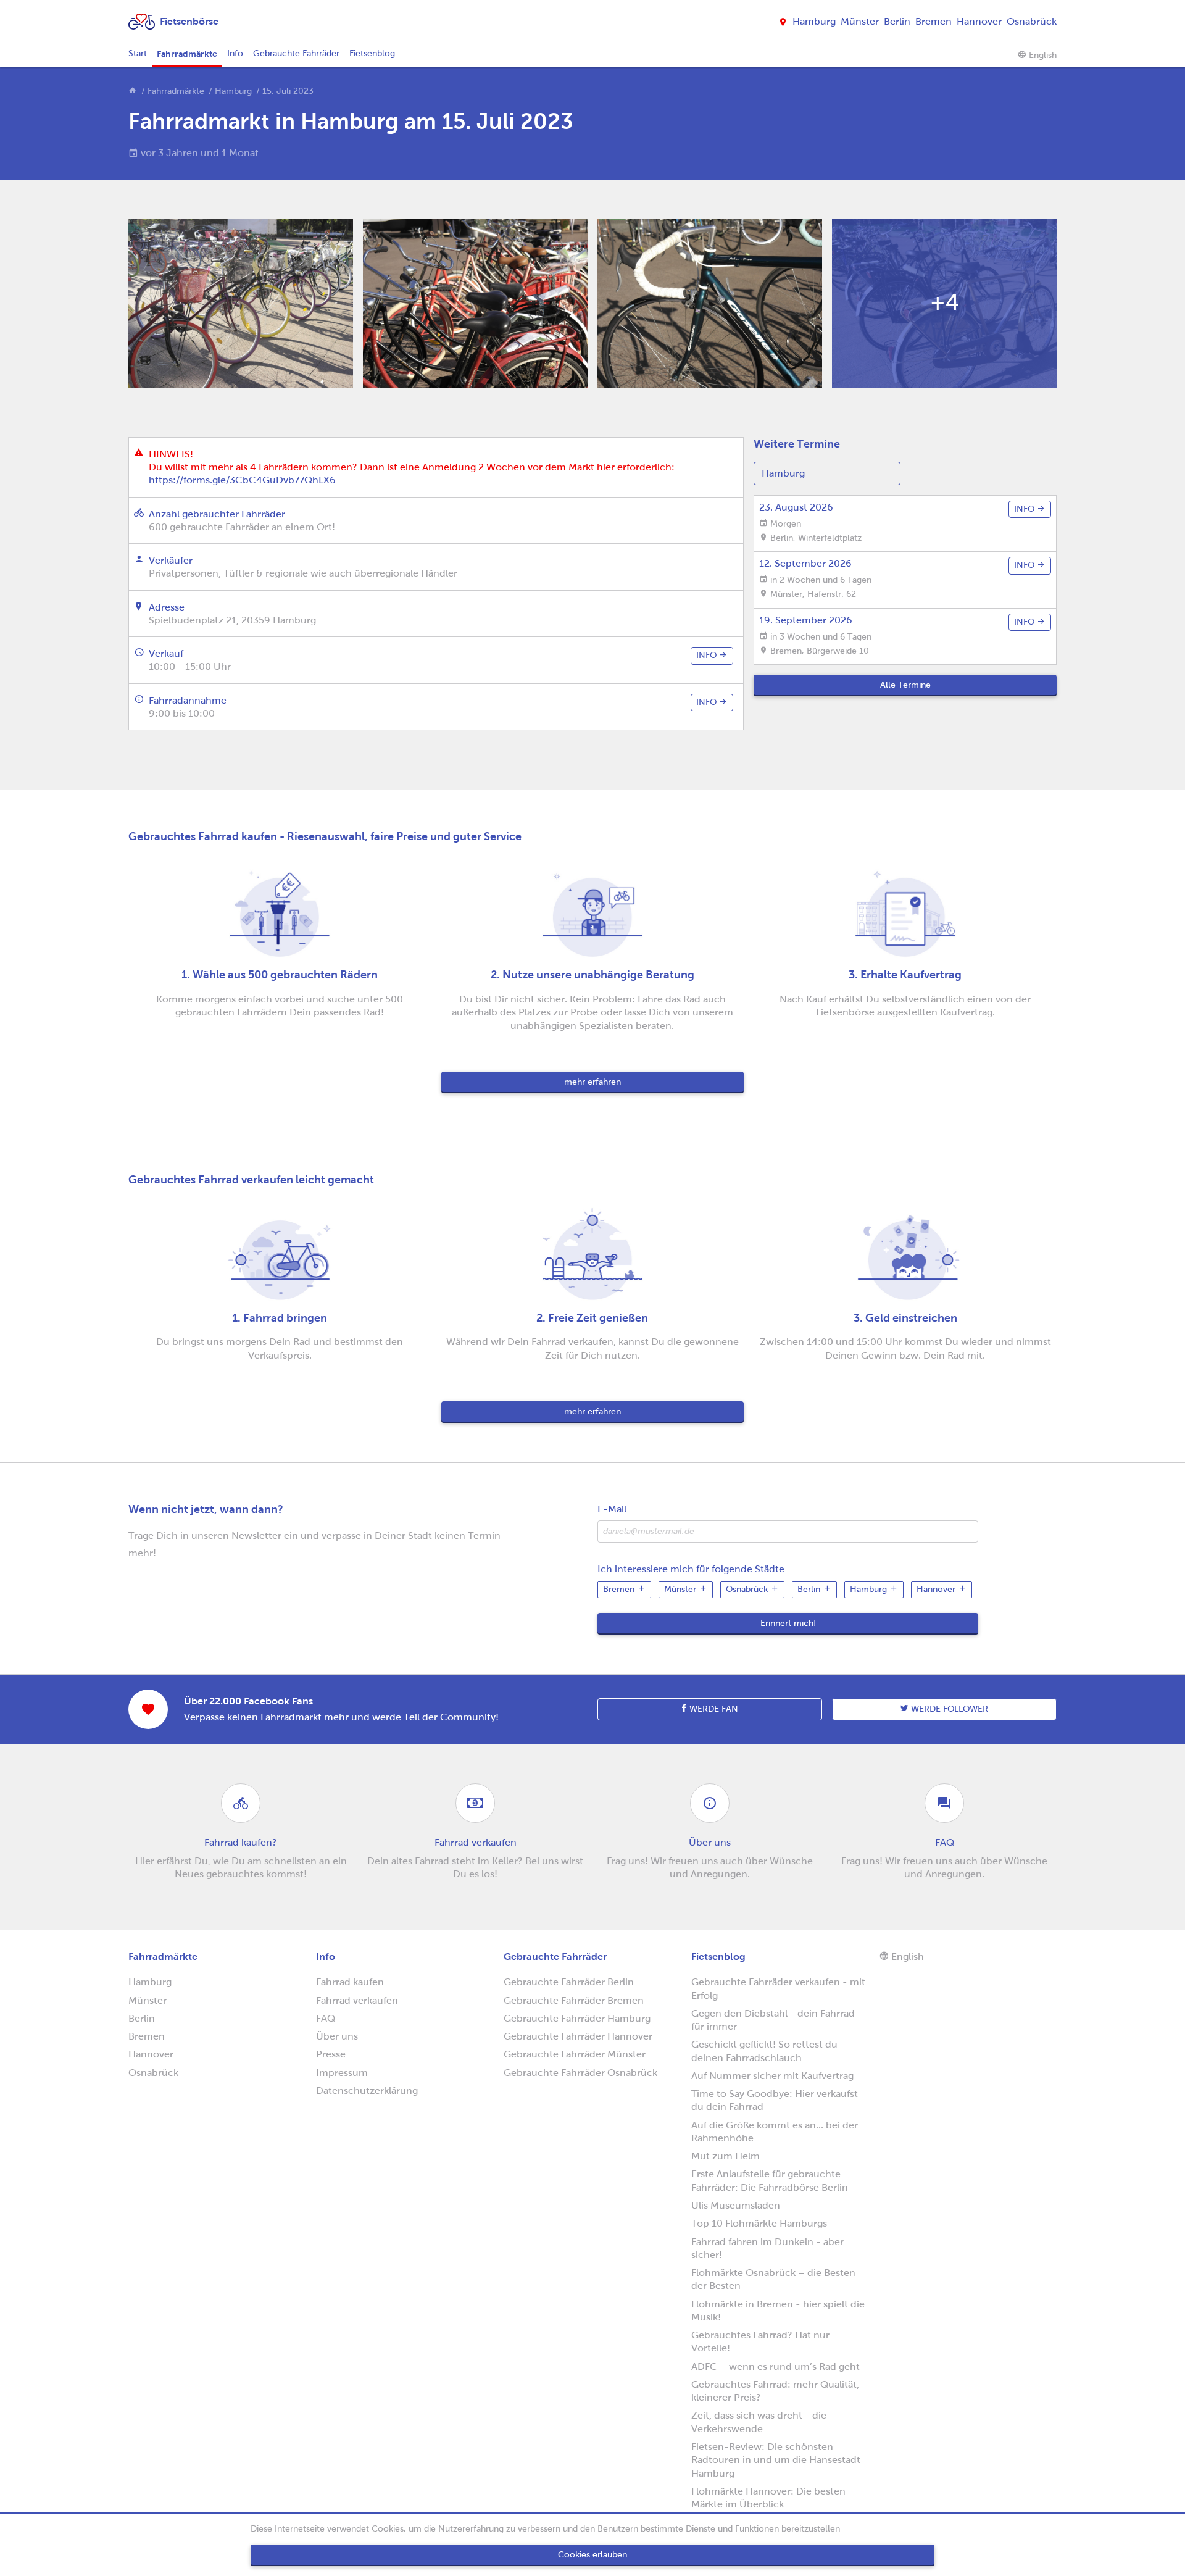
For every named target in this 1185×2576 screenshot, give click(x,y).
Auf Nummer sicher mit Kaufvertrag (772, 2076)
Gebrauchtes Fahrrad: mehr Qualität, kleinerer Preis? (775, 2391)
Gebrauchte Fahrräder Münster (575, 2054)
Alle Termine (905, 685)
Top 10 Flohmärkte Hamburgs (759, 2223)
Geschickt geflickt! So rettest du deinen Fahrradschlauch (764, 2051)
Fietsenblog (372, 53)
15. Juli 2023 (288, 91)
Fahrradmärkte (187, 54)
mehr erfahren (592, 1082)
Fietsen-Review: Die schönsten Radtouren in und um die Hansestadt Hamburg (776, 2460)
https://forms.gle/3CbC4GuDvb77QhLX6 (242, 480)
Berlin (897, 21)
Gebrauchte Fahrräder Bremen (574, 2000)
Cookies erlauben (592, 2555)
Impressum (342, 2073)
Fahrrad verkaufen (357, 2000)
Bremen (933, 21)
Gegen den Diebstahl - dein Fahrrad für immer (773, 2020)
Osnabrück (1032, 21)
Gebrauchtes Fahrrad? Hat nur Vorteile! (760, 2341)
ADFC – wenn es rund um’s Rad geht (775, 2366)
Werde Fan (713, 1709)
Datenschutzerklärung (367, 2090)
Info (235, 53)
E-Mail (612, 1509)
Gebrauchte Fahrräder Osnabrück (580, 2073)
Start (138, 53)
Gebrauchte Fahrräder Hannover (578, 2036)
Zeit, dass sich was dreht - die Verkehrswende (759, 2422)
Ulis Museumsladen (736, 2205)
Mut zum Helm (726, 2156)
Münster (860, 21)
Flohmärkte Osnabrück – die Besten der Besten (773, 2279)
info (708, 655)
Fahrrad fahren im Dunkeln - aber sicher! (767, 2248)
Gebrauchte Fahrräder (296, 53)
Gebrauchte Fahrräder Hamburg (577, 2018)
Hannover (979, 21)
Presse (331, 2054)
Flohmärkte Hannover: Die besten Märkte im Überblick (768, 2498)
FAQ (326, 2018)
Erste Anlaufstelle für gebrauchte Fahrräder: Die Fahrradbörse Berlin (770, 2180)
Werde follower (948, 1709)
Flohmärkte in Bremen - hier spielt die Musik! (778, 2311)
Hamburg (814, 21)
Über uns (337, 2036)
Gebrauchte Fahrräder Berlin (569, 1982)
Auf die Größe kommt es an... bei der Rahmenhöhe (775, 2132)
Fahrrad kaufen (350, 1982)
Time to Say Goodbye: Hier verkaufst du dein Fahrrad (775, 2100)
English (1042, 55)
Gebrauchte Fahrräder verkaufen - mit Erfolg (778, 1988)
